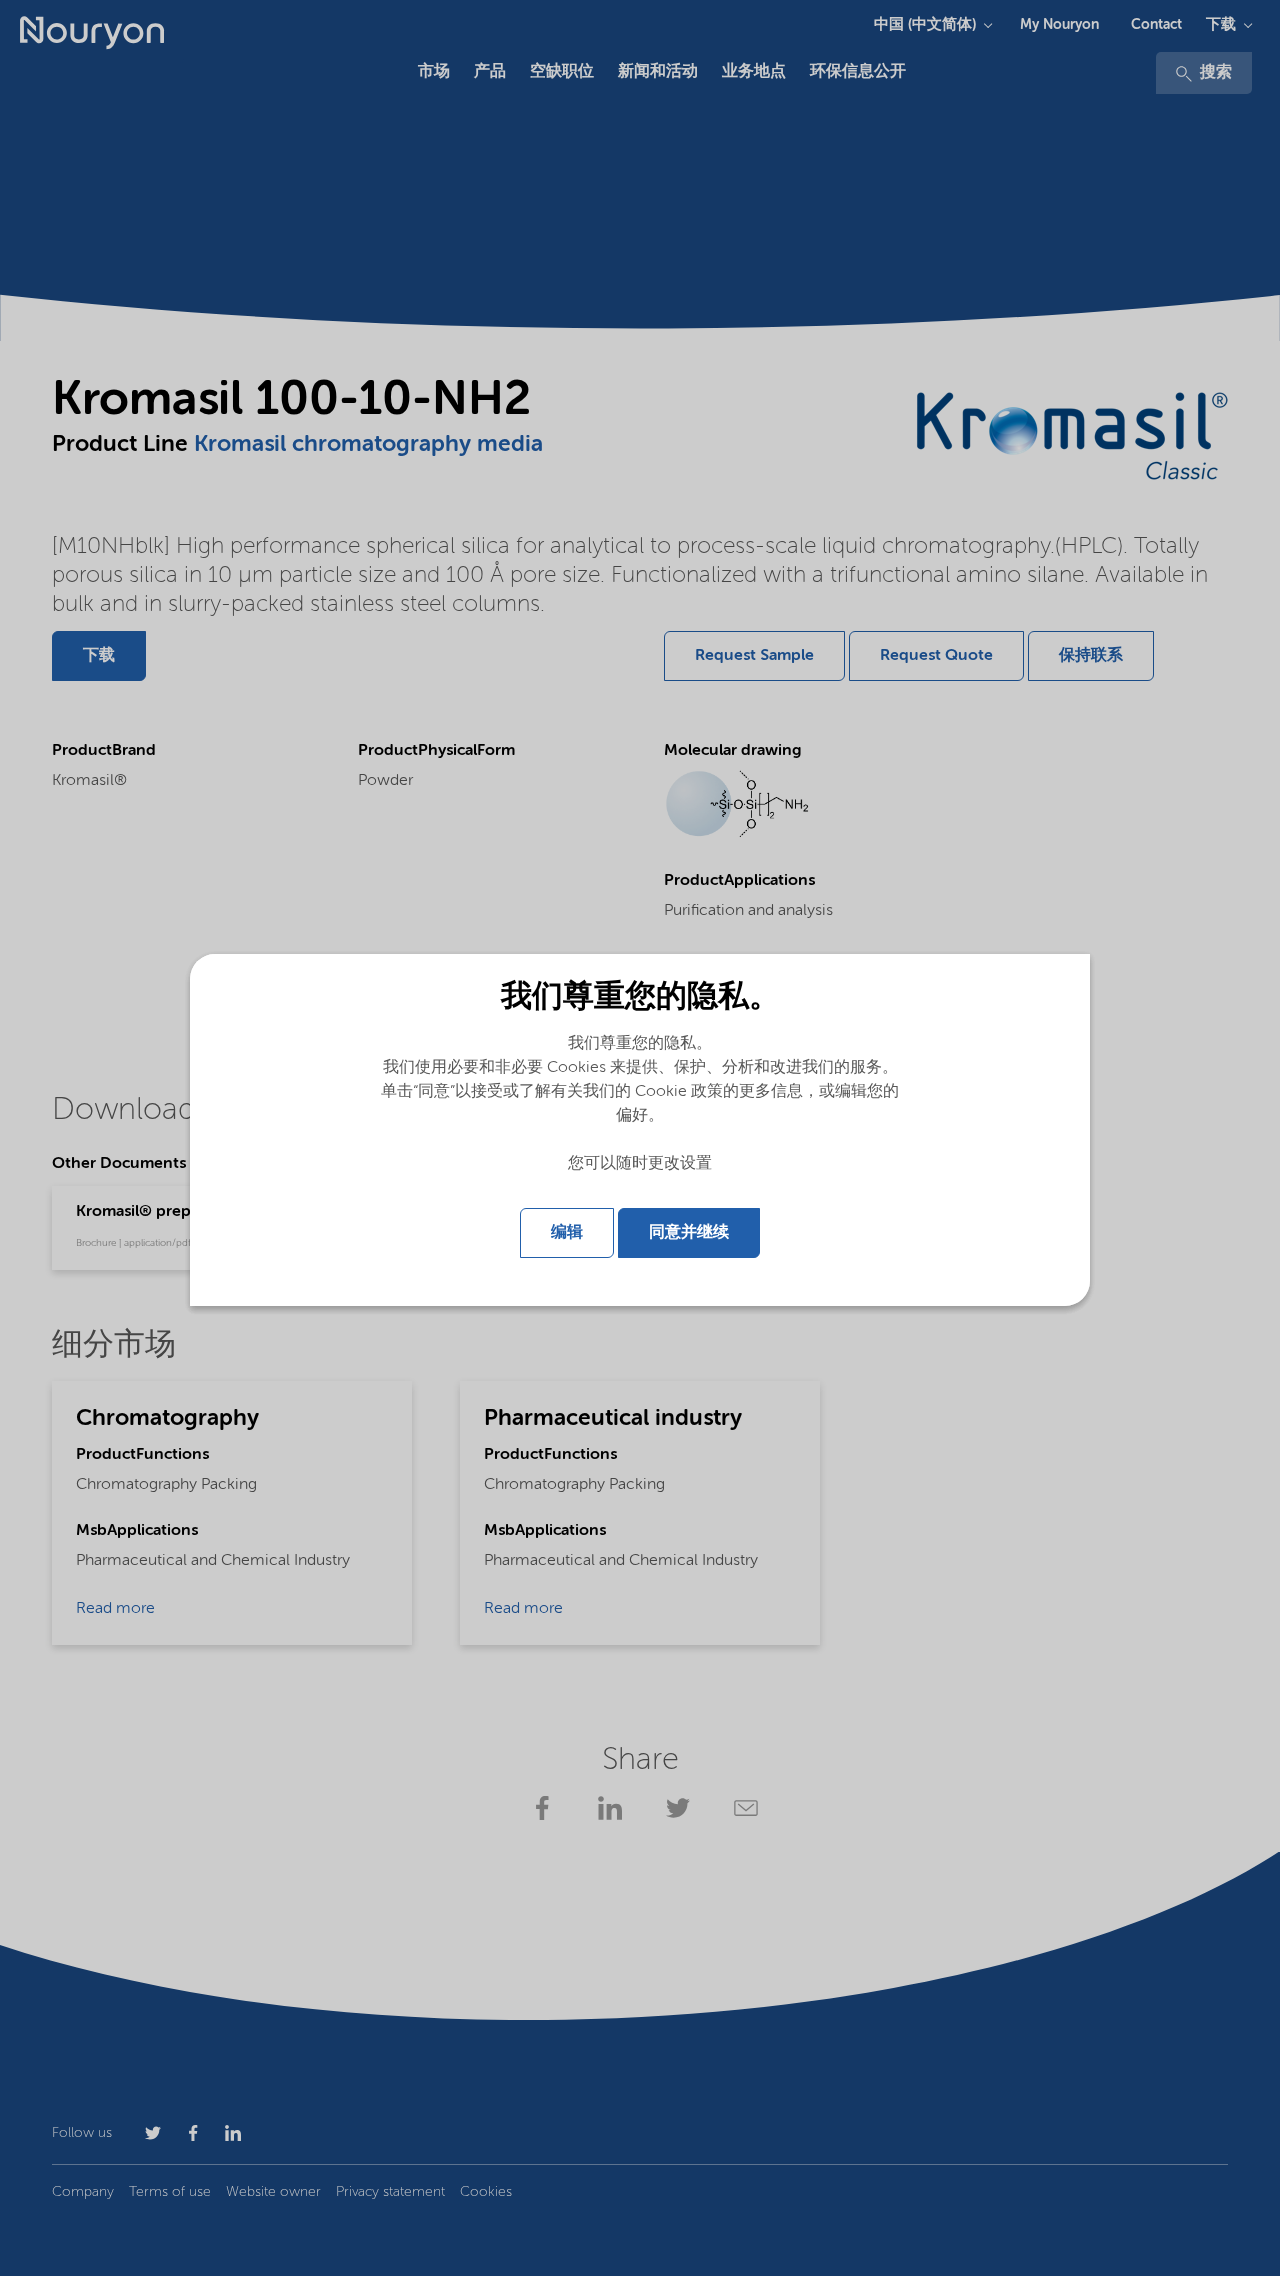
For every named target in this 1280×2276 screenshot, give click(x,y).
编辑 (567, 1233)
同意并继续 (689, 1233)
